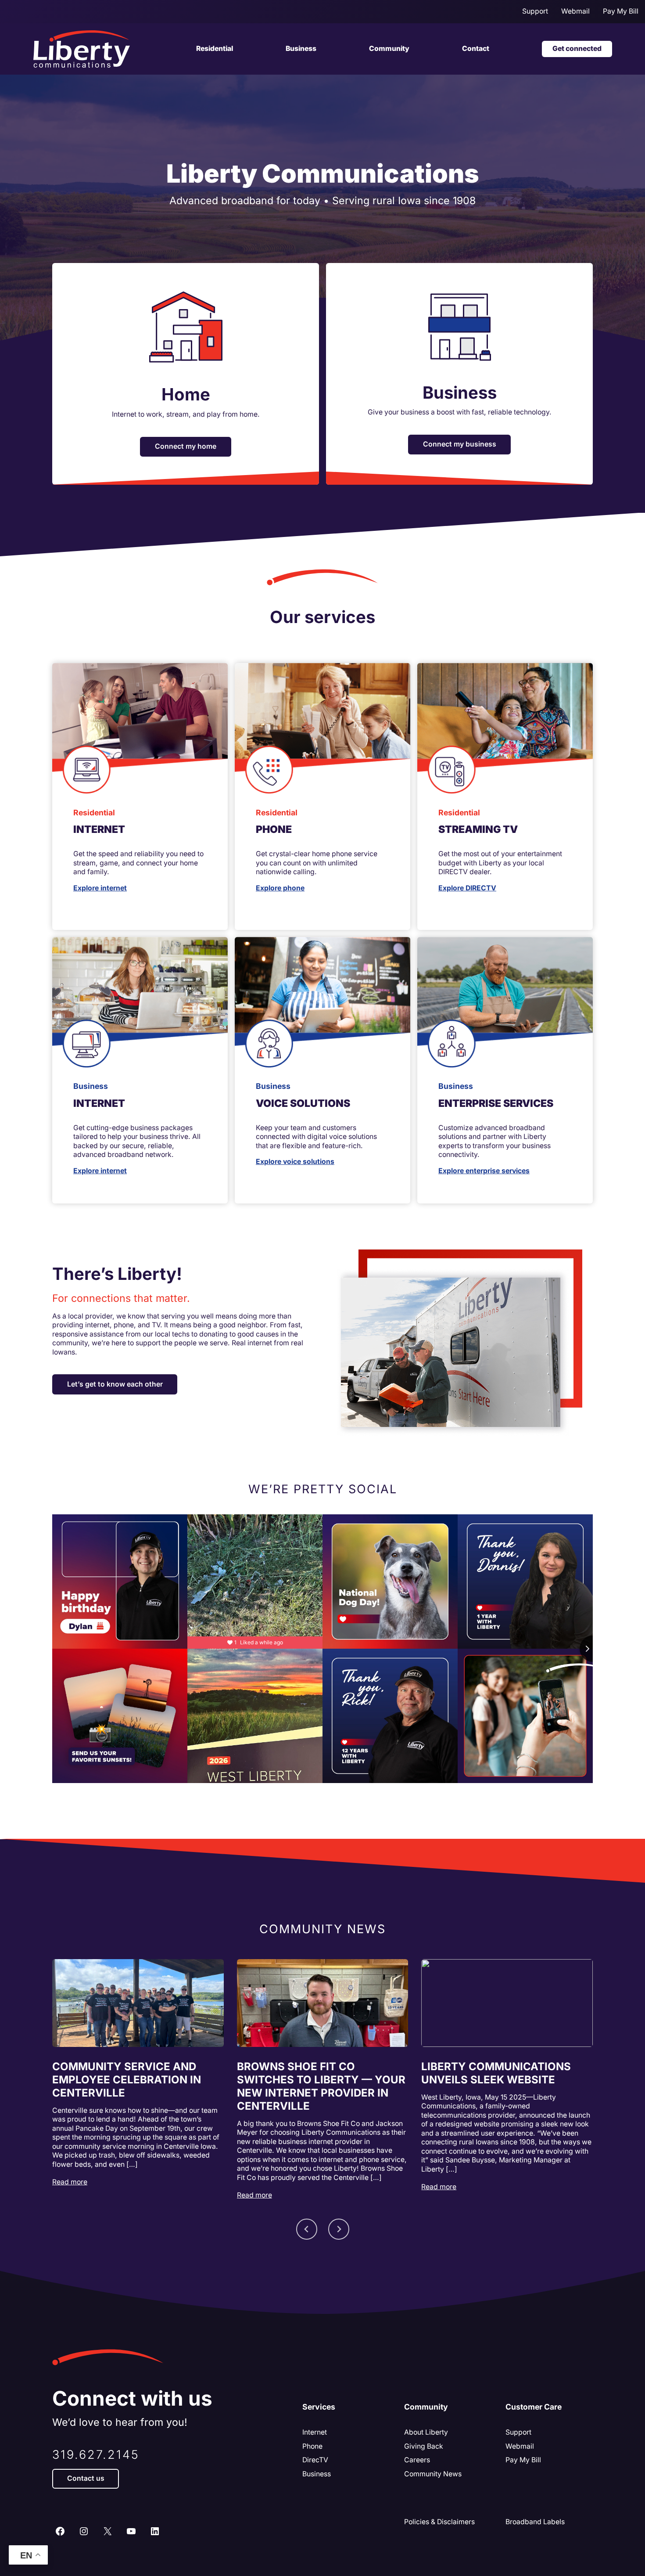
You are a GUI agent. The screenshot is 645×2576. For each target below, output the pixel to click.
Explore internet (100, 888)
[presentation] (138, 2003)
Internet (315, 2432)
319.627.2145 (96, 2455)
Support (518, 2432)
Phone (312, 2446)
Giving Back (424, 2446)
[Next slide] (339, 2229)
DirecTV (315, 2460)
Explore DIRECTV (467, 888)
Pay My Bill (523, 2460)
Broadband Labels (535, 2522)
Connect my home (186, 446)
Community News (433, 2474)
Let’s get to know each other (115, 1384)
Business (317, 2474)
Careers (417, 2460)
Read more (70, 2182)
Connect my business (460, 444)
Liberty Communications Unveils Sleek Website (496, 2073)
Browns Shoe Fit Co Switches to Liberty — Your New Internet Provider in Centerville (321, 2086)
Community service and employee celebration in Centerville (127, 2080)
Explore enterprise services (484, 1171)
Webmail (520, 2446)
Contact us (86, 2478)
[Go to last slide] (307, 2229)
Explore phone (280, 888)
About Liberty (426, 2432)
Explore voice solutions (295, 1162)
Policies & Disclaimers (439, 2522)
